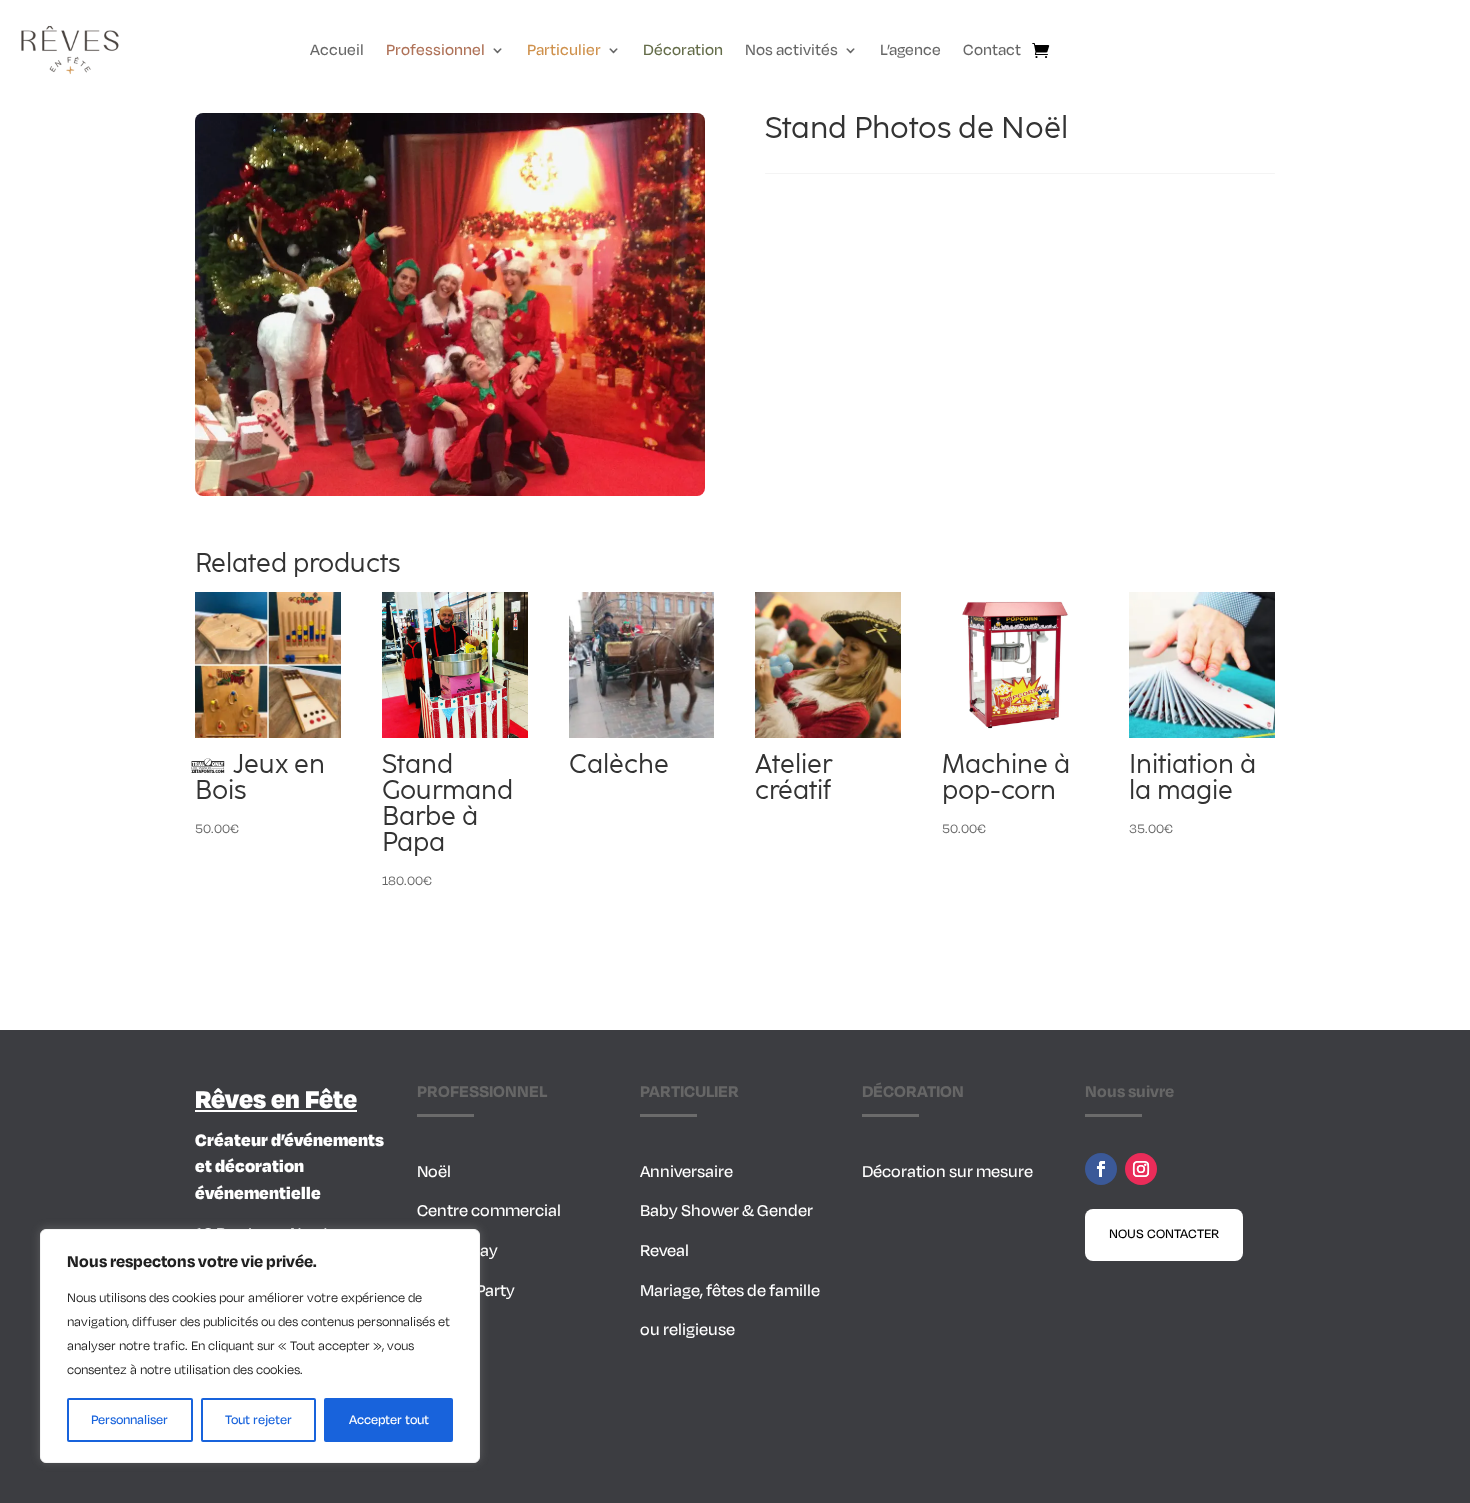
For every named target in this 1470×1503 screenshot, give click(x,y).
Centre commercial (489, 1211)
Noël (434, 1172)
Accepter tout (389, 1420)
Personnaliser (129, 1420)
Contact (992, 52)
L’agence (910, 52)
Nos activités (791, 52)
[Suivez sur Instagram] (1141, 1169)
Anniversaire (686, 1172)
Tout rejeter (258, 1420)
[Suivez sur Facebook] (1101, 1169)
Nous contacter (1164, 1234)
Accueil (337, 52)
